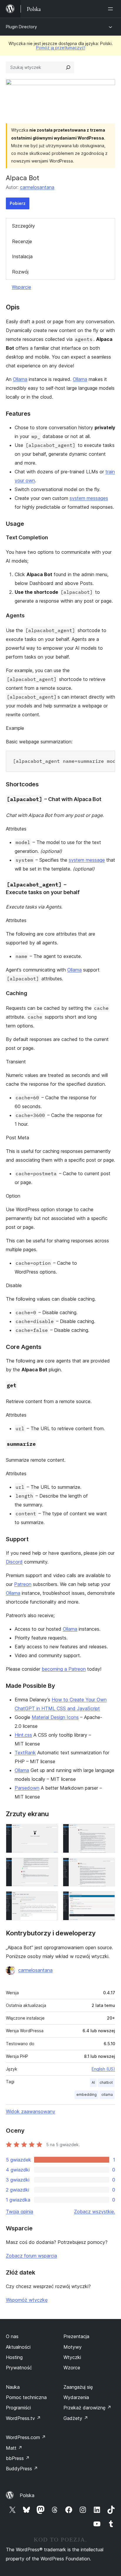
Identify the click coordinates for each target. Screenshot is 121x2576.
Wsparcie (21, 287)
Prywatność (19, 2368)
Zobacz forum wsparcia (31, 2256)
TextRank (25, 1753)
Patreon (23, 1584)
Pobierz (18, 203)
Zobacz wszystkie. (95, 2212)
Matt (14, 2448)
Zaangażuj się (78, 2387)
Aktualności (18, 2347)
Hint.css (23, 1735)
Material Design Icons (55, 1717)
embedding (86, 2095)
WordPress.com (26, 2437)
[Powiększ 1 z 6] (50, 1832)
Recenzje (22, 241)
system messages (89, 498)
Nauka (13, 2387)
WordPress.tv (23, 2418)
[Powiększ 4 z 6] (107, 1866)
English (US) (103, 2069)
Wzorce (72, 2368)
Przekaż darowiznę (87, 2408)
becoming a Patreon (64, 1669)
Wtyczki (72, 2357)
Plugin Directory (21, 27)
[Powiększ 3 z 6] (50, 1866)
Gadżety (76, 2418)
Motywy (73, 2347)
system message (87, 860)
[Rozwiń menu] (112, 9)
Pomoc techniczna (26, 2397)
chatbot (106, 2082)
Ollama (20, 379)
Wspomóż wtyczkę (27, 2300)
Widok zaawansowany (31, 2111)
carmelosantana (37, 187)
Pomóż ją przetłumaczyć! (61, 48)
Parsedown (27, 1788)
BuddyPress (22, 2469)
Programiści (18, 2408)
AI (93, 2082)
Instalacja (22, 256)
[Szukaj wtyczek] (68, 67)
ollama (107, 2095)
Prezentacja (76, 2336)
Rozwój (20, 272)
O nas (12, 2336)
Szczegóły (23, 226)
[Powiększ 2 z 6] (107, 1832)
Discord (14, 1562)
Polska (27, 2495)
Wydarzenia (76, 2397)
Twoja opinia (20, 2212)
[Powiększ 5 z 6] (50, 1899)
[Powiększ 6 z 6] (107, 1899)
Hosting (14, 2357)
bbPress (18, 2458)
